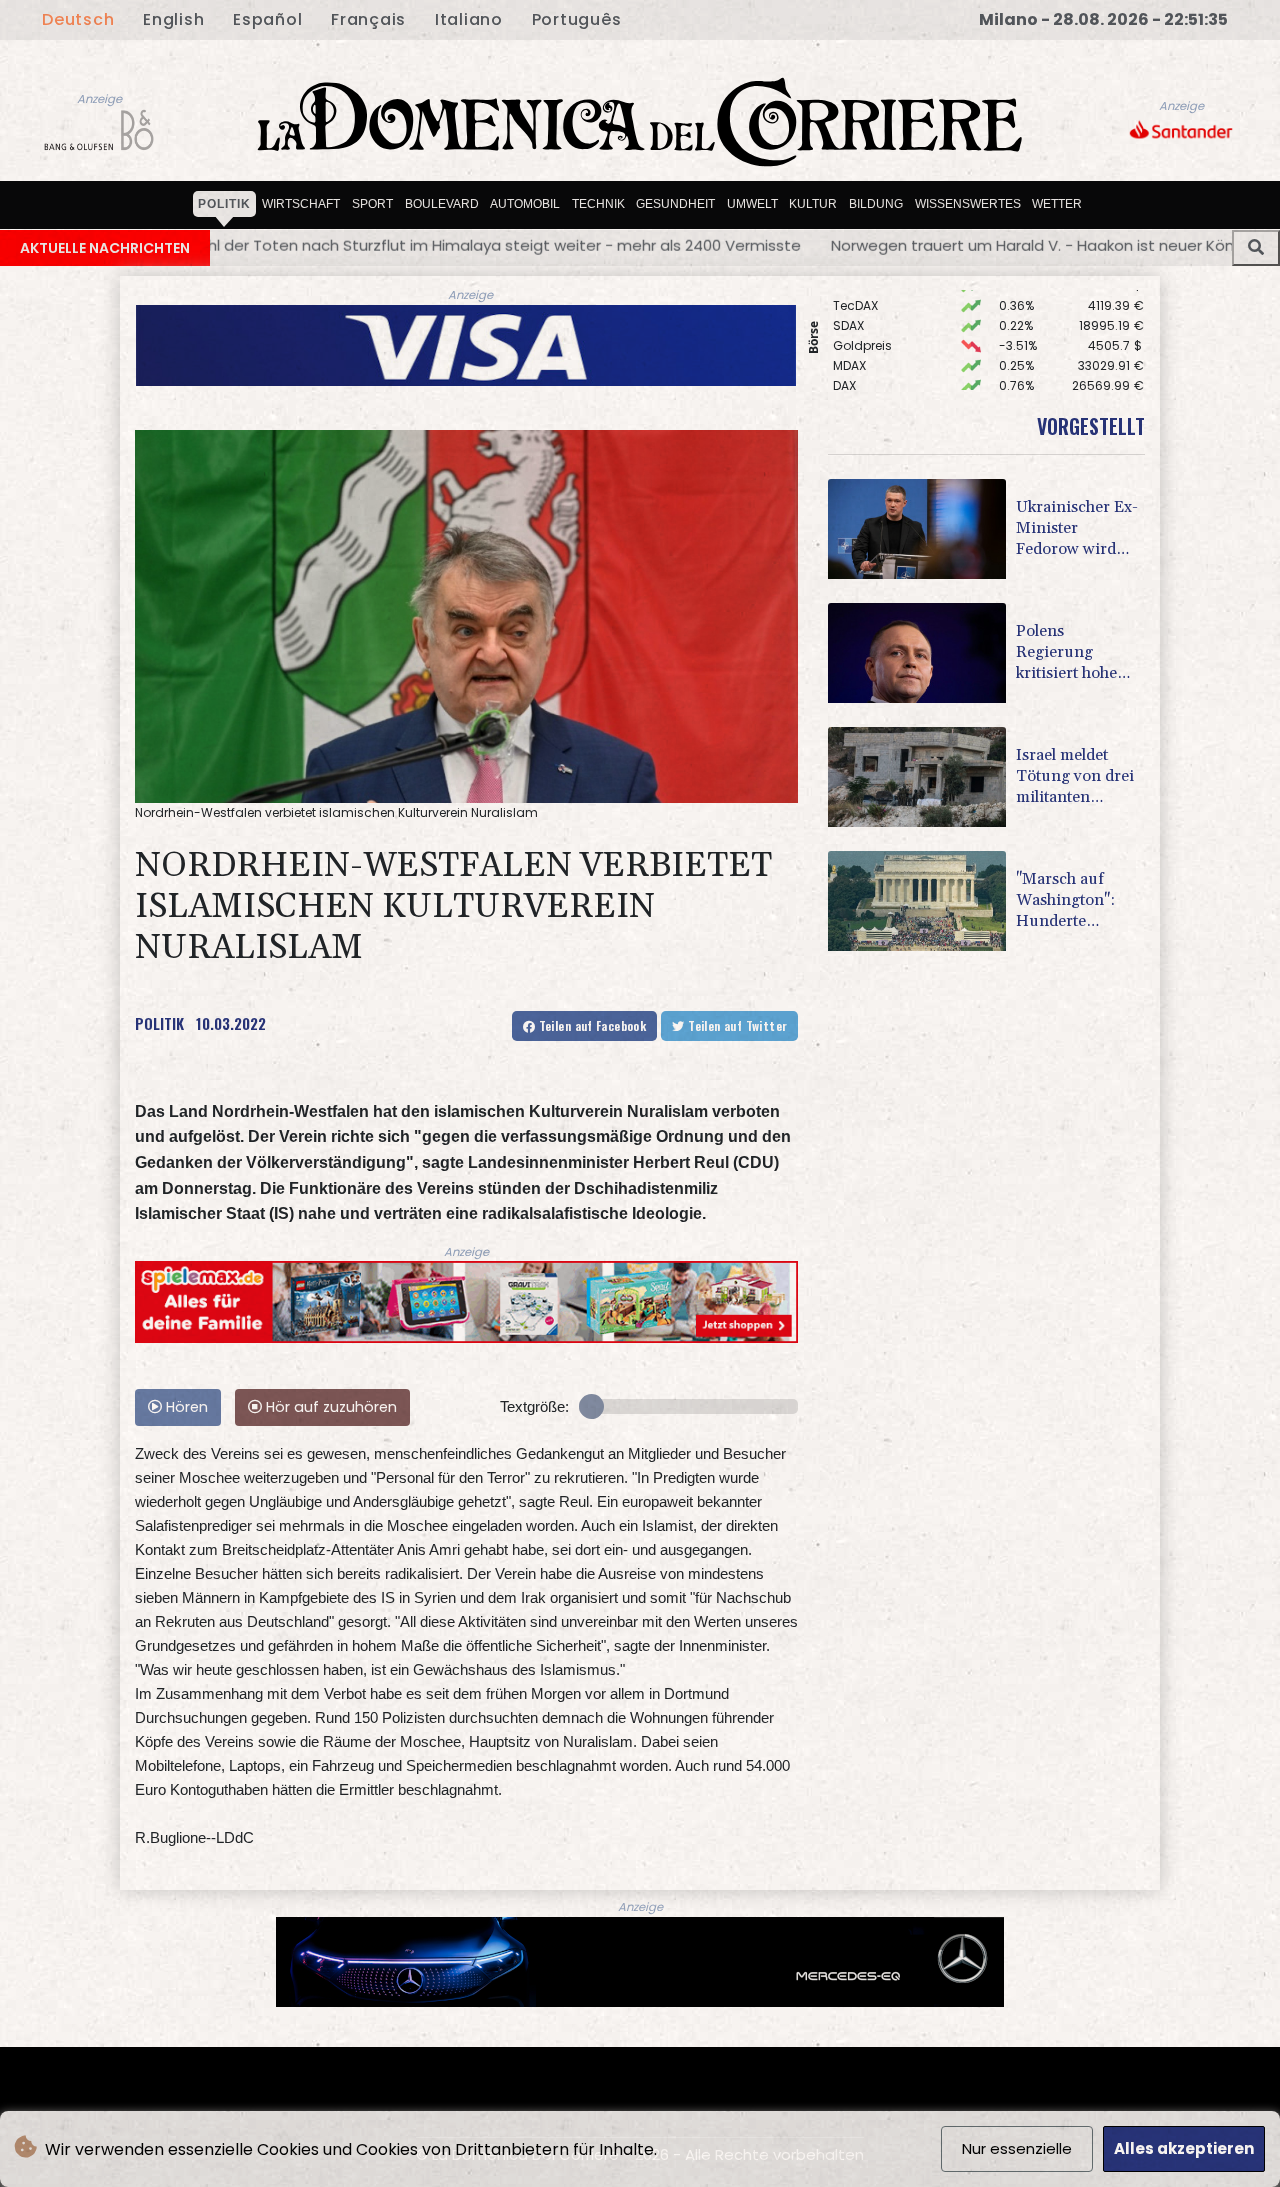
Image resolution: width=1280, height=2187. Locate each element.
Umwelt (752, 204)
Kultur (813, 204)
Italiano (469, 19)
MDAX (849, 326)
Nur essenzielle (1017, 2148)
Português (577, 19)
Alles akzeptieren (1184, 2148)
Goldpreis (862, 306)
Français (368, 19)
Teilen (590, 1025)
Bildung (876, 204)
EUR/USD (859, 366)
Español (267, 19)
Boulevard (442, 204)
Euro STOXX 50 (876, 386)
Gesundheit (675, 204)
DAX (844, 346)
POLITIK (159, 1023)
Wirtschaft (301, 204)
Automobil (525, 204)
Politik (224, 204)
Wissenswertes (968, 204)
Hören (185, 1407)
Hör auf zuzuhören (329, 1407)
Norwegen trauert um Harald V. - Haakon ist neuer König (743, 245)
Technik (598, 204)
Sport (372, 204)
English (173, 19)
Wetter (1057, 204)
